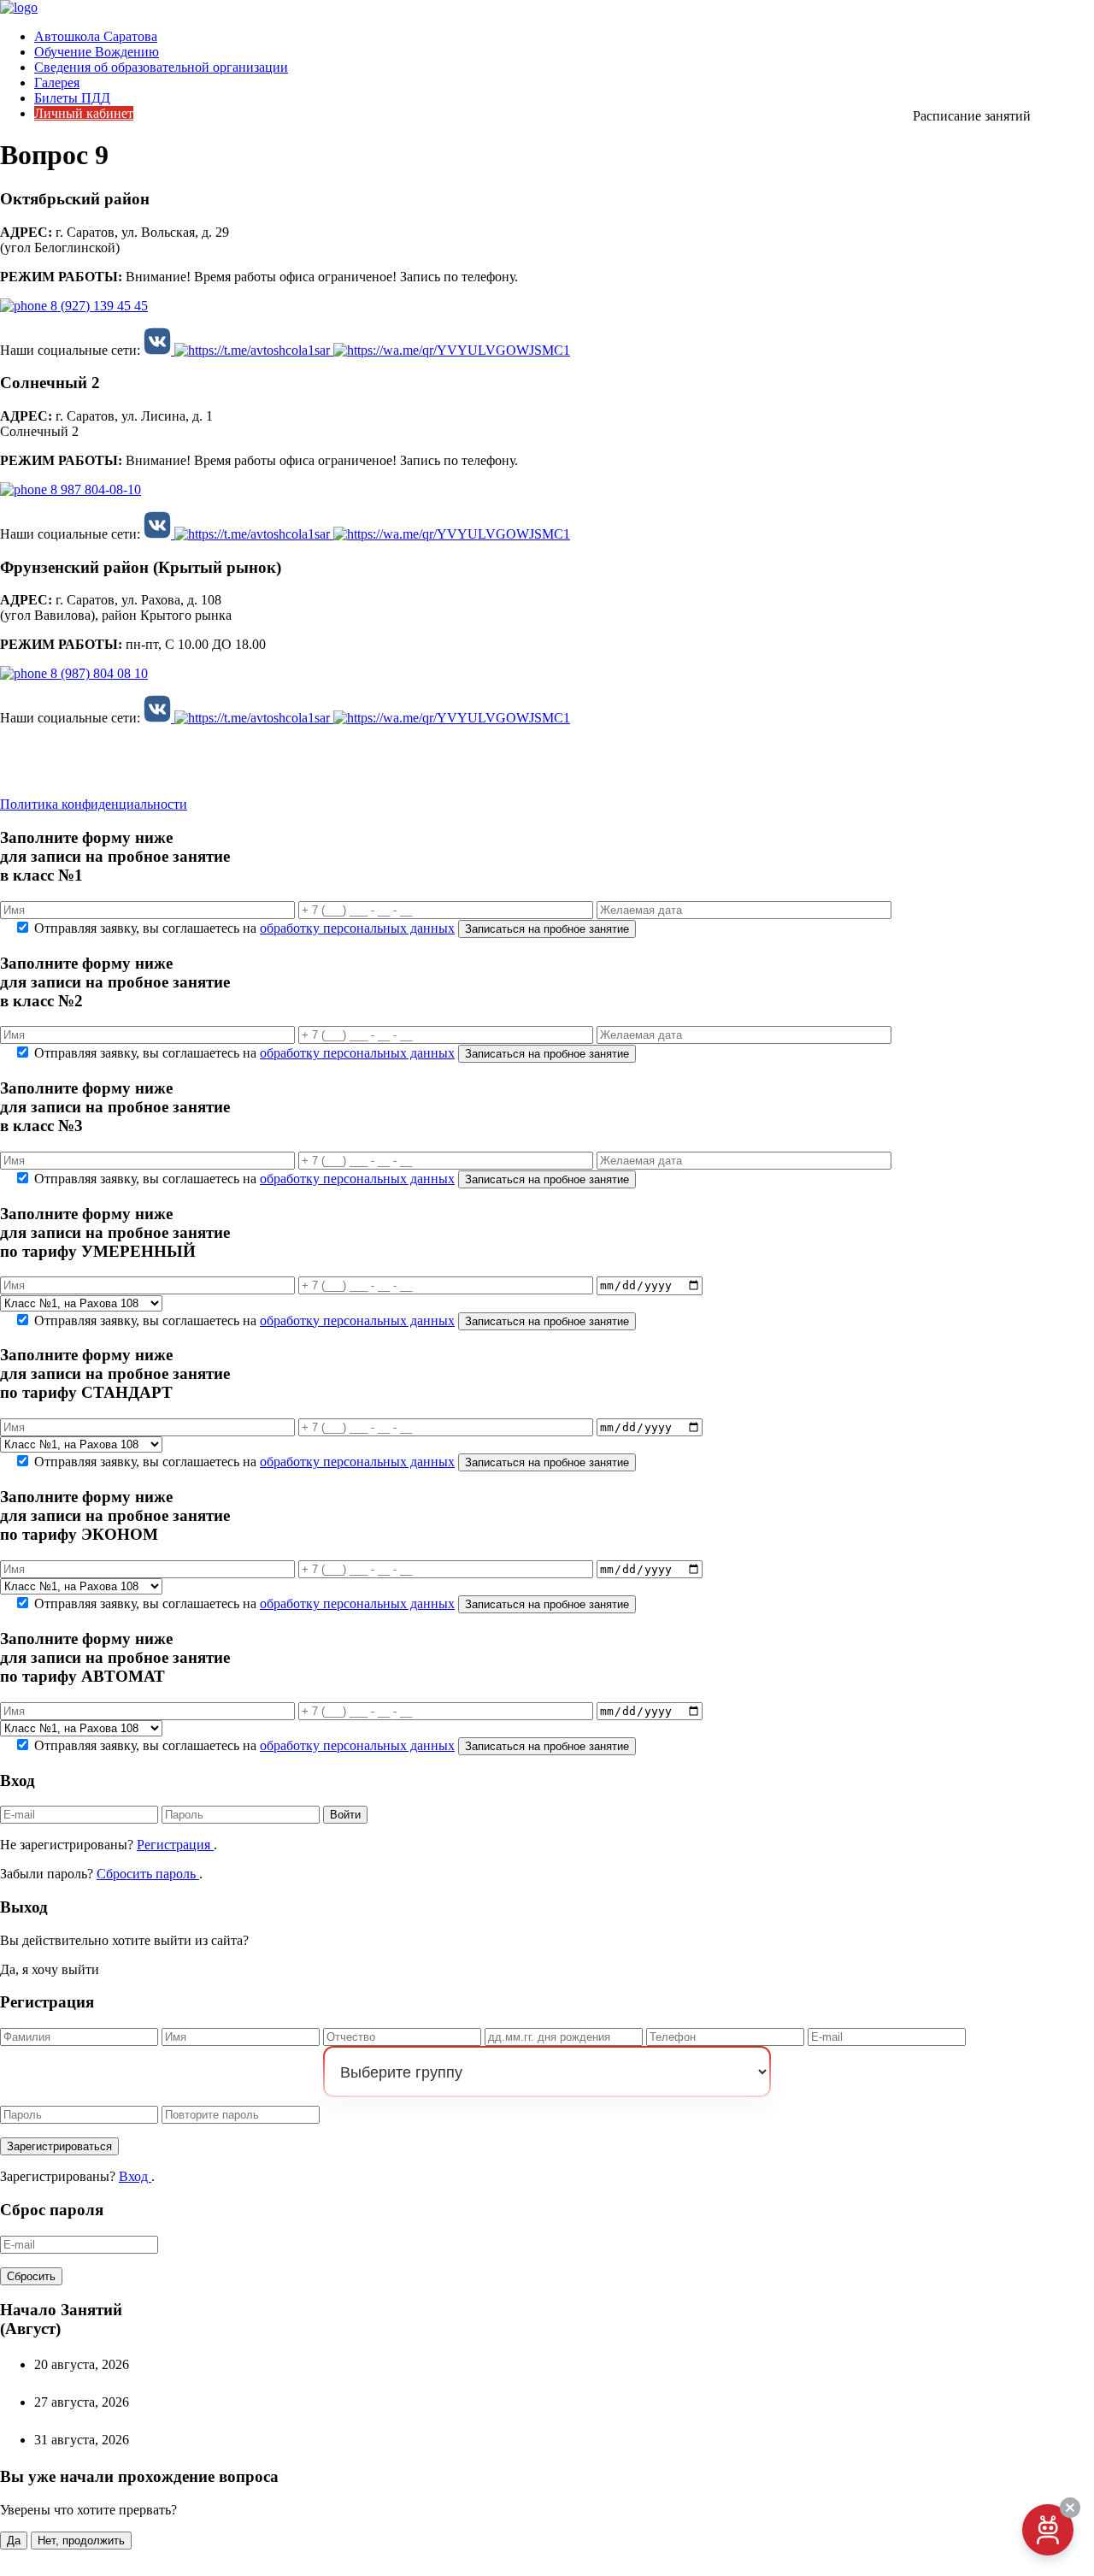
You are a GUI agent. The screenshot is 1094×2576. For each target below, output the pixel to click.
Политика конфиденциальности (94, 804)
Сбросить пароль (148, 1874)
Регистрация (175, 1845)
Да (14, 2541)
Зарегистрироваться (59, 2146)
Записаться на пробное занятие (547, 929)
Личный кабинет (84, 113)
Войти (345, 1815)
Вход (135, 2176)
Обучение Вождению (97, 52)
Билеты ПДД (72, 98)
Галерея (57, 83)
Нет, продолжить (81, 2541)
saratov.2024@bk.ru (67, 748)
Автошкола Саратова (96, 36)
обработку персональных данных (357, 928)
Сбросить (31, 2276)
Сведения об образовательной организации (161, 67)
